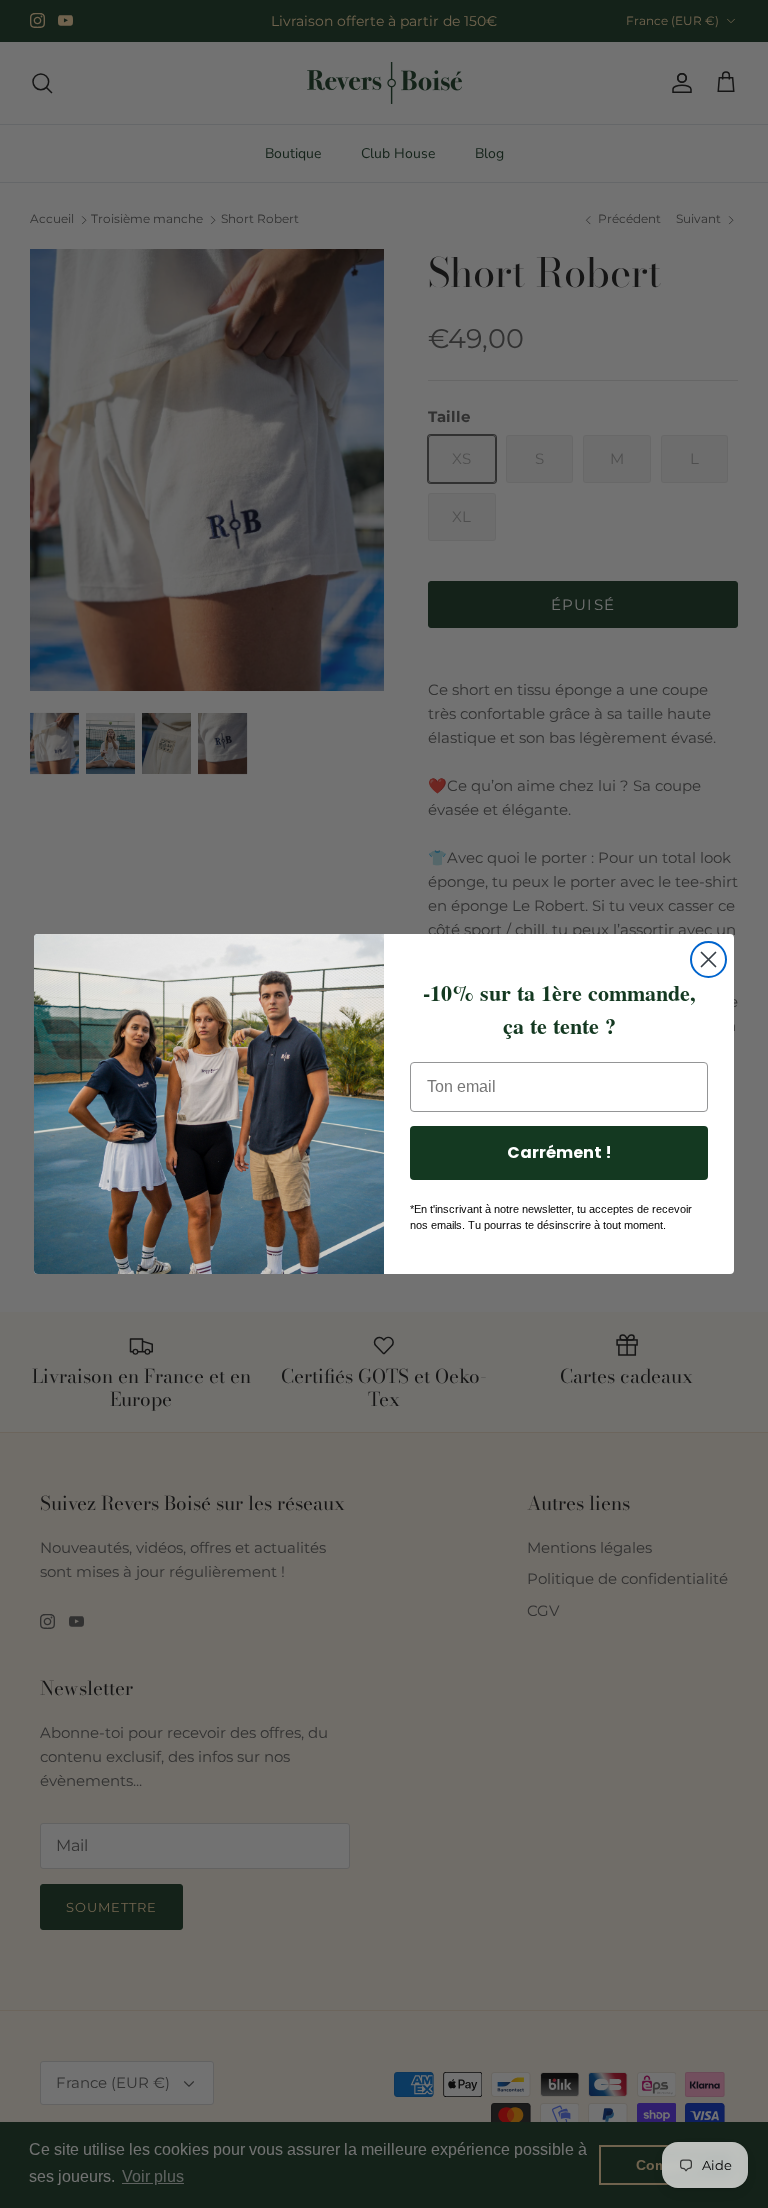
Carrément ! (559, 1152)
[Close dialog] (708, 959)
